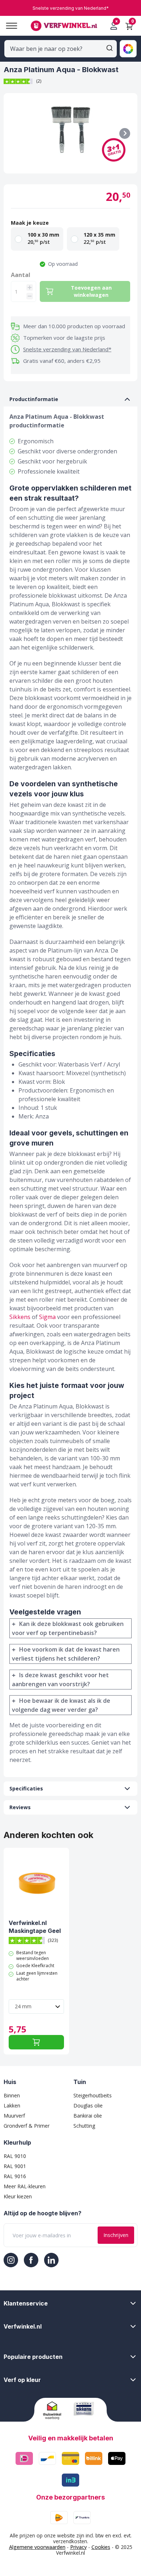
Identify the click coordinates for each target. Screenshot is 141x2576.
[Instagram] (11, 2260)
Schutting (84, 2126)
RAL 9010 (15, 2156)
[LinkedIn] (51, 2260)
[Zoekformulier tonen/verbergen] (110, 48)
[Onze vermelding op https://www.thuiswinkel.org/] (55, 2410)
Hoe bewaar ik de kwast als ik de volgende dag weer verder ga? (61, 1705)
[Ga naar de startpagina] (64, 26)
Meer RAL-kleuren (25, 2186)
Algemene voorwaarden (37, 2547)
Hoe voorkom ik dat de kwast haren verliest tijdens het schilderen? (66, 1654)
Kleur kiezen (18, 2196)
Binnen (12, 2095)
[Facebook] (31, 2260)
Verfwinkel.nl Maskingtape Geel (35, 1927)
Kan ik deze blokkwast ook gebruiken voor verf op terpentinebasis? (68, 1628)
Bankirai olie (88, 2116)
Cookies (101, 2547)
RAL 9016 (15, 2176)
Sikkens (20, 1317)
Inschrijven (116, 2235)
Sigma (47, 1317)
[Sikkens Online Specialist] (86, 2409)
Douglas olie (88, 2105)
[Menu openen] (9, 26)
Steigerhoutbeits (93, 2095)
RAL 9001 (15, 2166)
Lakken (12, 2105)
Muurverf (14, 2116)
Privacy (78, 2547)
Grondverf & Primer (27, 2126)
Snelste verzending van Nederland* (67, 349)
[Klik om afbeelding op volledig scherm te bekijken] (70, 133)
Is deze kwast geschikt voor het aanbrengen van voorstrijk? (60, 1680)
